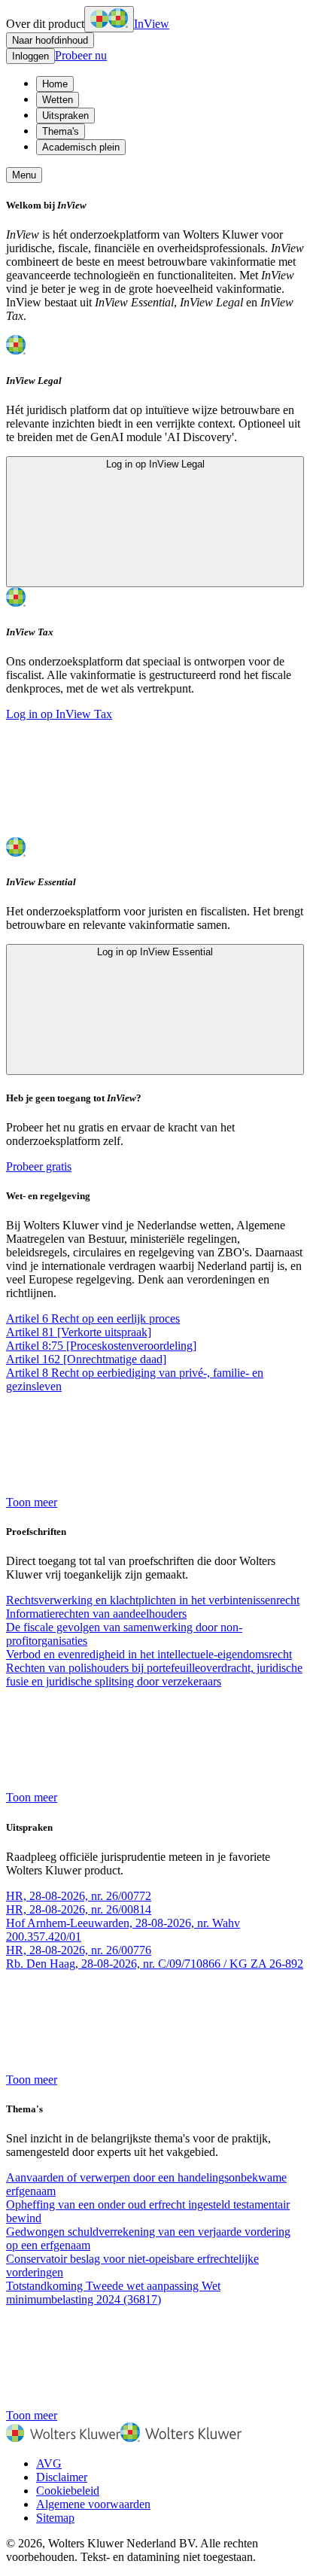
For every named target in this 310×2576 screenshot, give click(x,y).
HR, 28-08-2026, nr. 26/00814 (79, 1909)
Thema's (61, 131)
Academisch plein (81, 147)
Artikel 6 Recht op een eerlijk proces (93, 1318)
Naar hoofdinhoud (50, 40)
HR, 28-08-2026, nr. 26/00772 (79, 1896)
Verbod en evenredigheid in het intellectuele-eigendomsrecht (149, 1654)
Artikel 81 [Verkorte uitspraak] (79, 1332)
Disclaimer (62, 2477)
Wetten (58, 100)
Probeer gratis (39, 1166)
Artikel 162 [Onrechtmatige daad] (86, 1359)
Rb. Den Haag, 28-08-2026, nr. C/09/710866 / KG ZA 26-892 (155, 1964)
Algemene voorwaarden (93, 2504)
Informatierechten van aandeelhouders (96, 1614)
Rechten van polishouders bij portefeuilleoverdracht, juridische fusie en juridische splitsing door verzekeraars (154, 1675)
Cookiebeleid (68, 2491)
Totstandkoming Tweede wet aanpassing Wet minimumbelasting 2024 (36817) (113, 2293)
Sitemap (55, 2518)
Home (55, 84)
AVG (49, 2463)
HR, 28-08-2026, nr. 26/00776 (79, 1950)
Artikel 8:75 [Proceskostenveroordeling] (101, 1346)
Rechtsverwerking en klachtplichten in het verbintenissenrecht (153, 1600)
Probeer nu (81, 55)
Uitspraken (65, 116)
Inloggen (30, 56)
